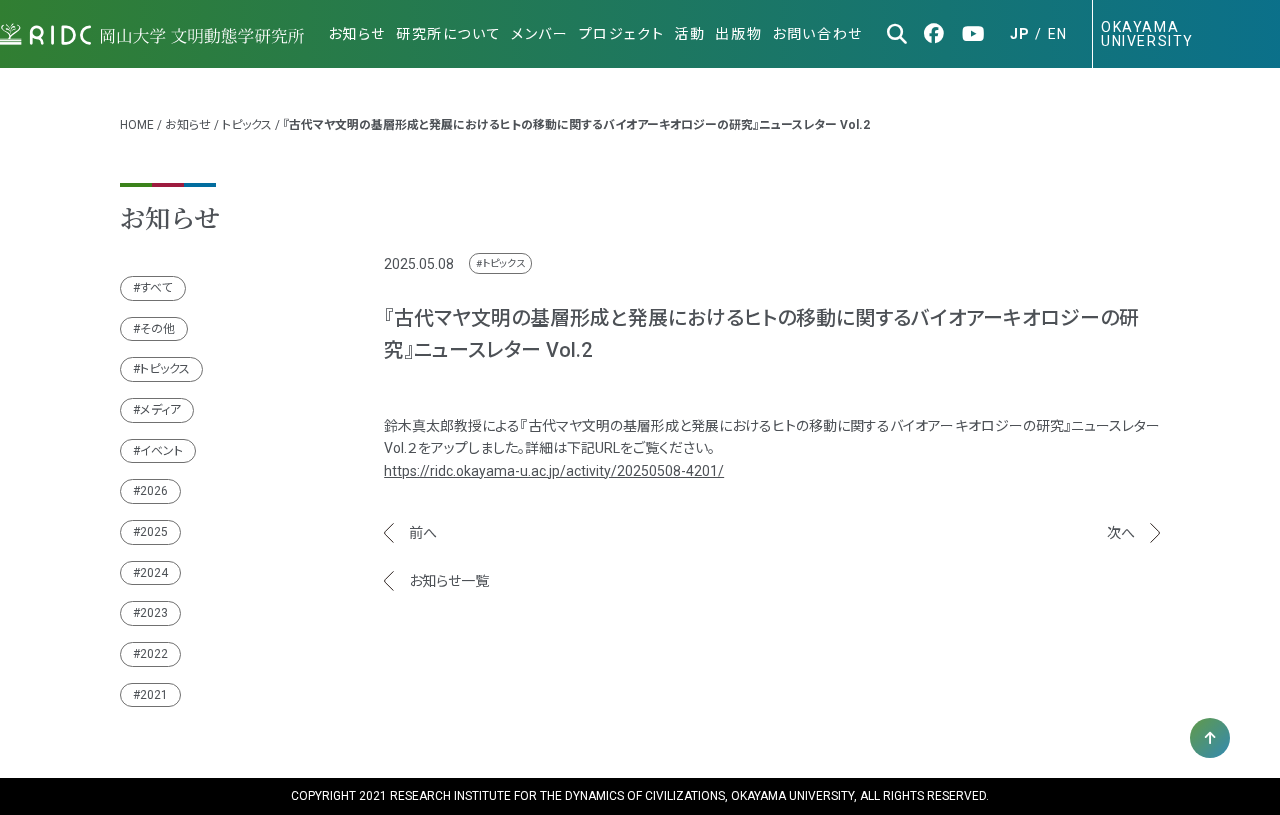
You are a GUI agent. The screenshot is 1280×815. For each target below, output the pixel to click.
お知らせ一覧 (449, 581)
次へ (1121, 533)
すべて (156, 288)
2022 (154, 654)
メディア (160, 410)
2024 (154, 573)
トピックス (247, 125)
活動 (689, 34)
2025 (154, 532)
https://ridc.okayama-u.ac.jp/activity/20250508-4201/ (554, 471)
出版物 (738, 34)
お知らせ (357, 34)
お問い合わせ (817, 34)
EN (1058, 34)
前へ (423, 533)
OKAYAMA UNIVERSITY (1147, 34)
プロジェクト (622, 34)
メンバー (539, 34)
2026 (154, 491)
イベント (161, 451)
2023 (154, 613)
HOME (137, 125)
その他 (157, 329)
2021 (154, 695)
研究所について (448, 34)
